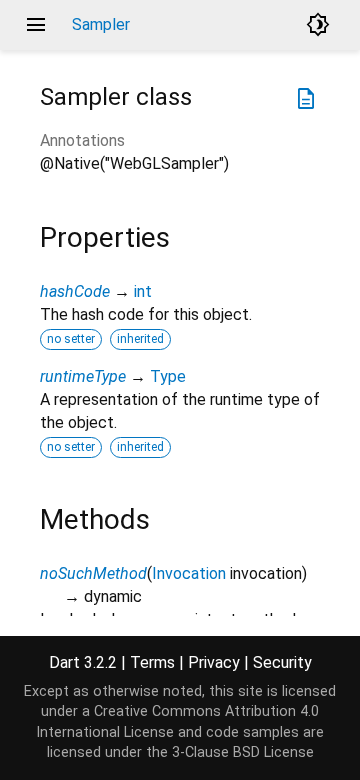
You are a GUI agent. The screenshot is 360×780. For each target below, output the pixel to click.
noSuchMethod (93, 573)
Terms (152, 662)
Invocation (189, 573)
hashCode (75, 291)
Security (282, 662)
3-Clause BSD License (243, 752)
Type (168, 376)
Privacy (214, 662)
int (143, 291)
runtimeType (83, 376)
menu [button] (36, 25)
